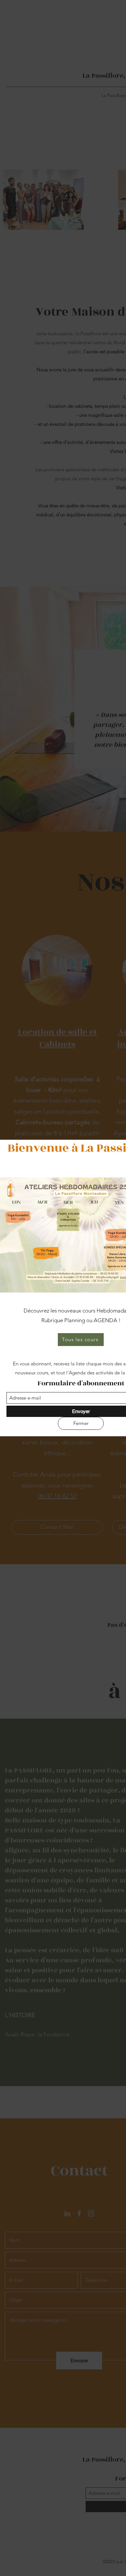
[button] (81, 1423)
